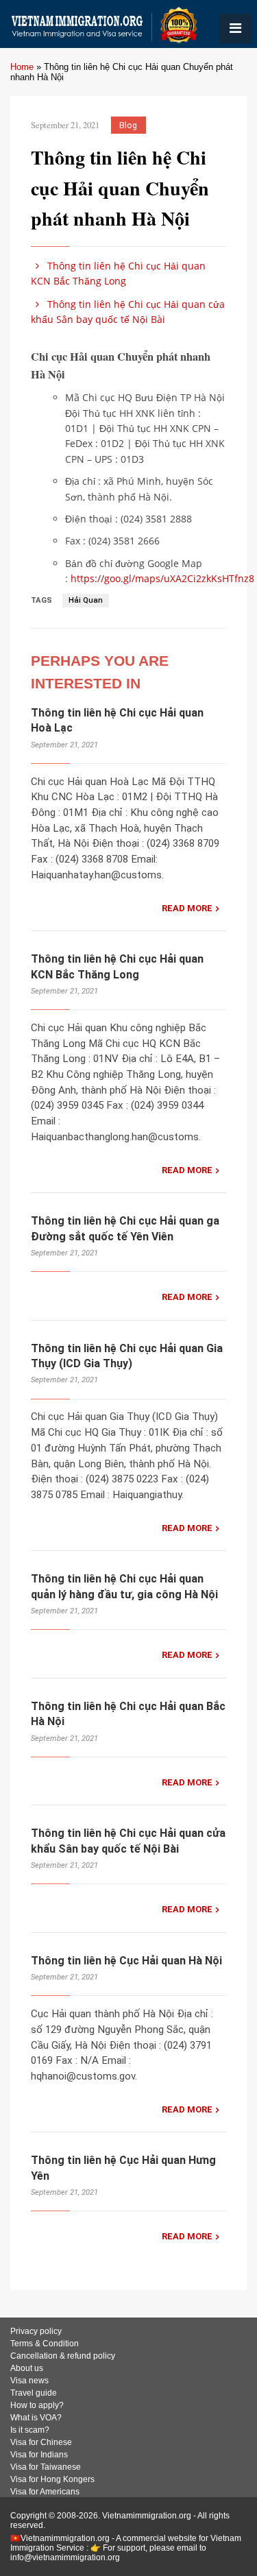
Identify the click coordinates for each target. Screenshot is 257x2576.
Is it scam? (30, 2430)
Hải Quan (86, 600)
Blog (128, 125)
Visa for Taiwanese (46, 2467)
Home (22, 67)
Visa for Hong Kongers (52, 2479)
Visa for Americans (45, 2492)
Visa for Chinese (41, 2442)
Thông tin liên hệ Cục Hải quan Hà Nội (126, 1961)
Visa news (29, 2381)
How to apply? (37, 2405)
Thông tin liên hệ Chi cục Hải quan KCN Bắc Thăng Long (118, 273)
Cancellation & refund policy (63, 2356)
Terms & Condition (45, 2344)
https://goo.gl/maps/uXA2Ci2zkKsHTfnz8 (162, 578)
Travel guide (34, 2393)
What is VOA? (36, 2418)
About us (27, 2368)
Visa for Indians (39, 2455)
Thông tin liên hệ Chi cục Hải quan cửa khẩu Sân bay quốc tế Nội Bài (128, 312)
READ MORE (187, 908)
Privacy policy (36, 2331)
